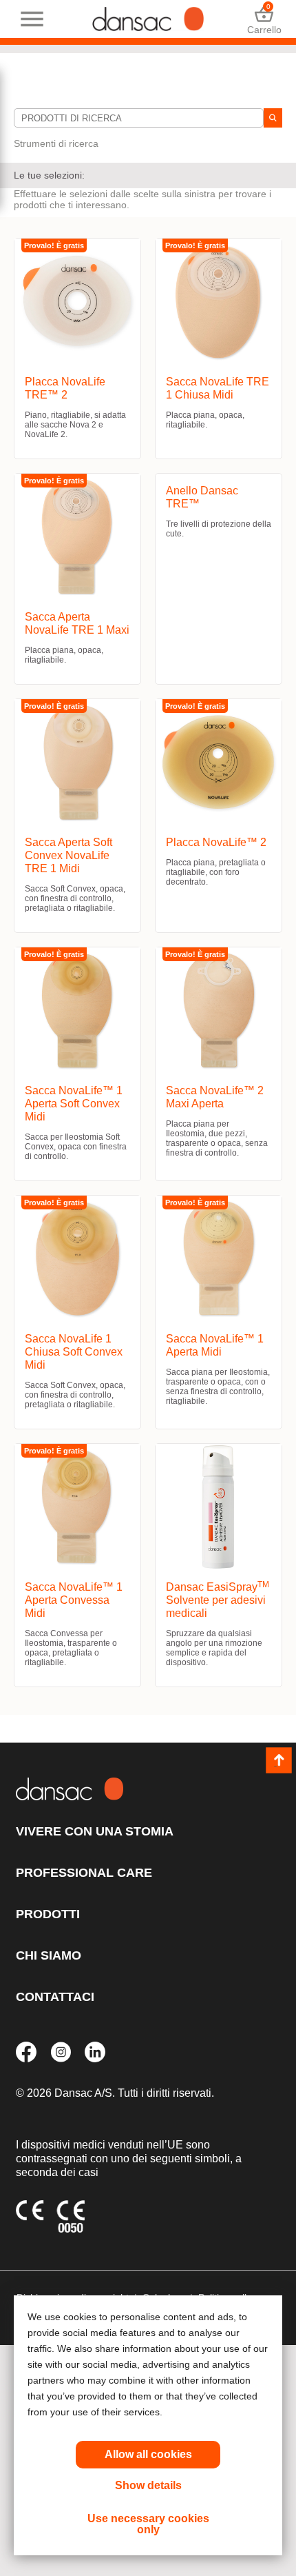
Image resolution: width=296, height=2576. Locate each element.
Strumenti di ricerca (56, 143)
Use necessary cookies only (148, 2524)
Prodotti (48, 1914)
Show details (148, 2485)
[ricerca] (273, 118)
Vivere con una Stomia (95, 1831)
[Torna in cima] (279, 1760)
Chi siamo (49, 1955)
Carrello (264, 19)
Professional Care (84, 1873)
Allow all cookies (148, 2454)
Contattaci (55, 1997)
